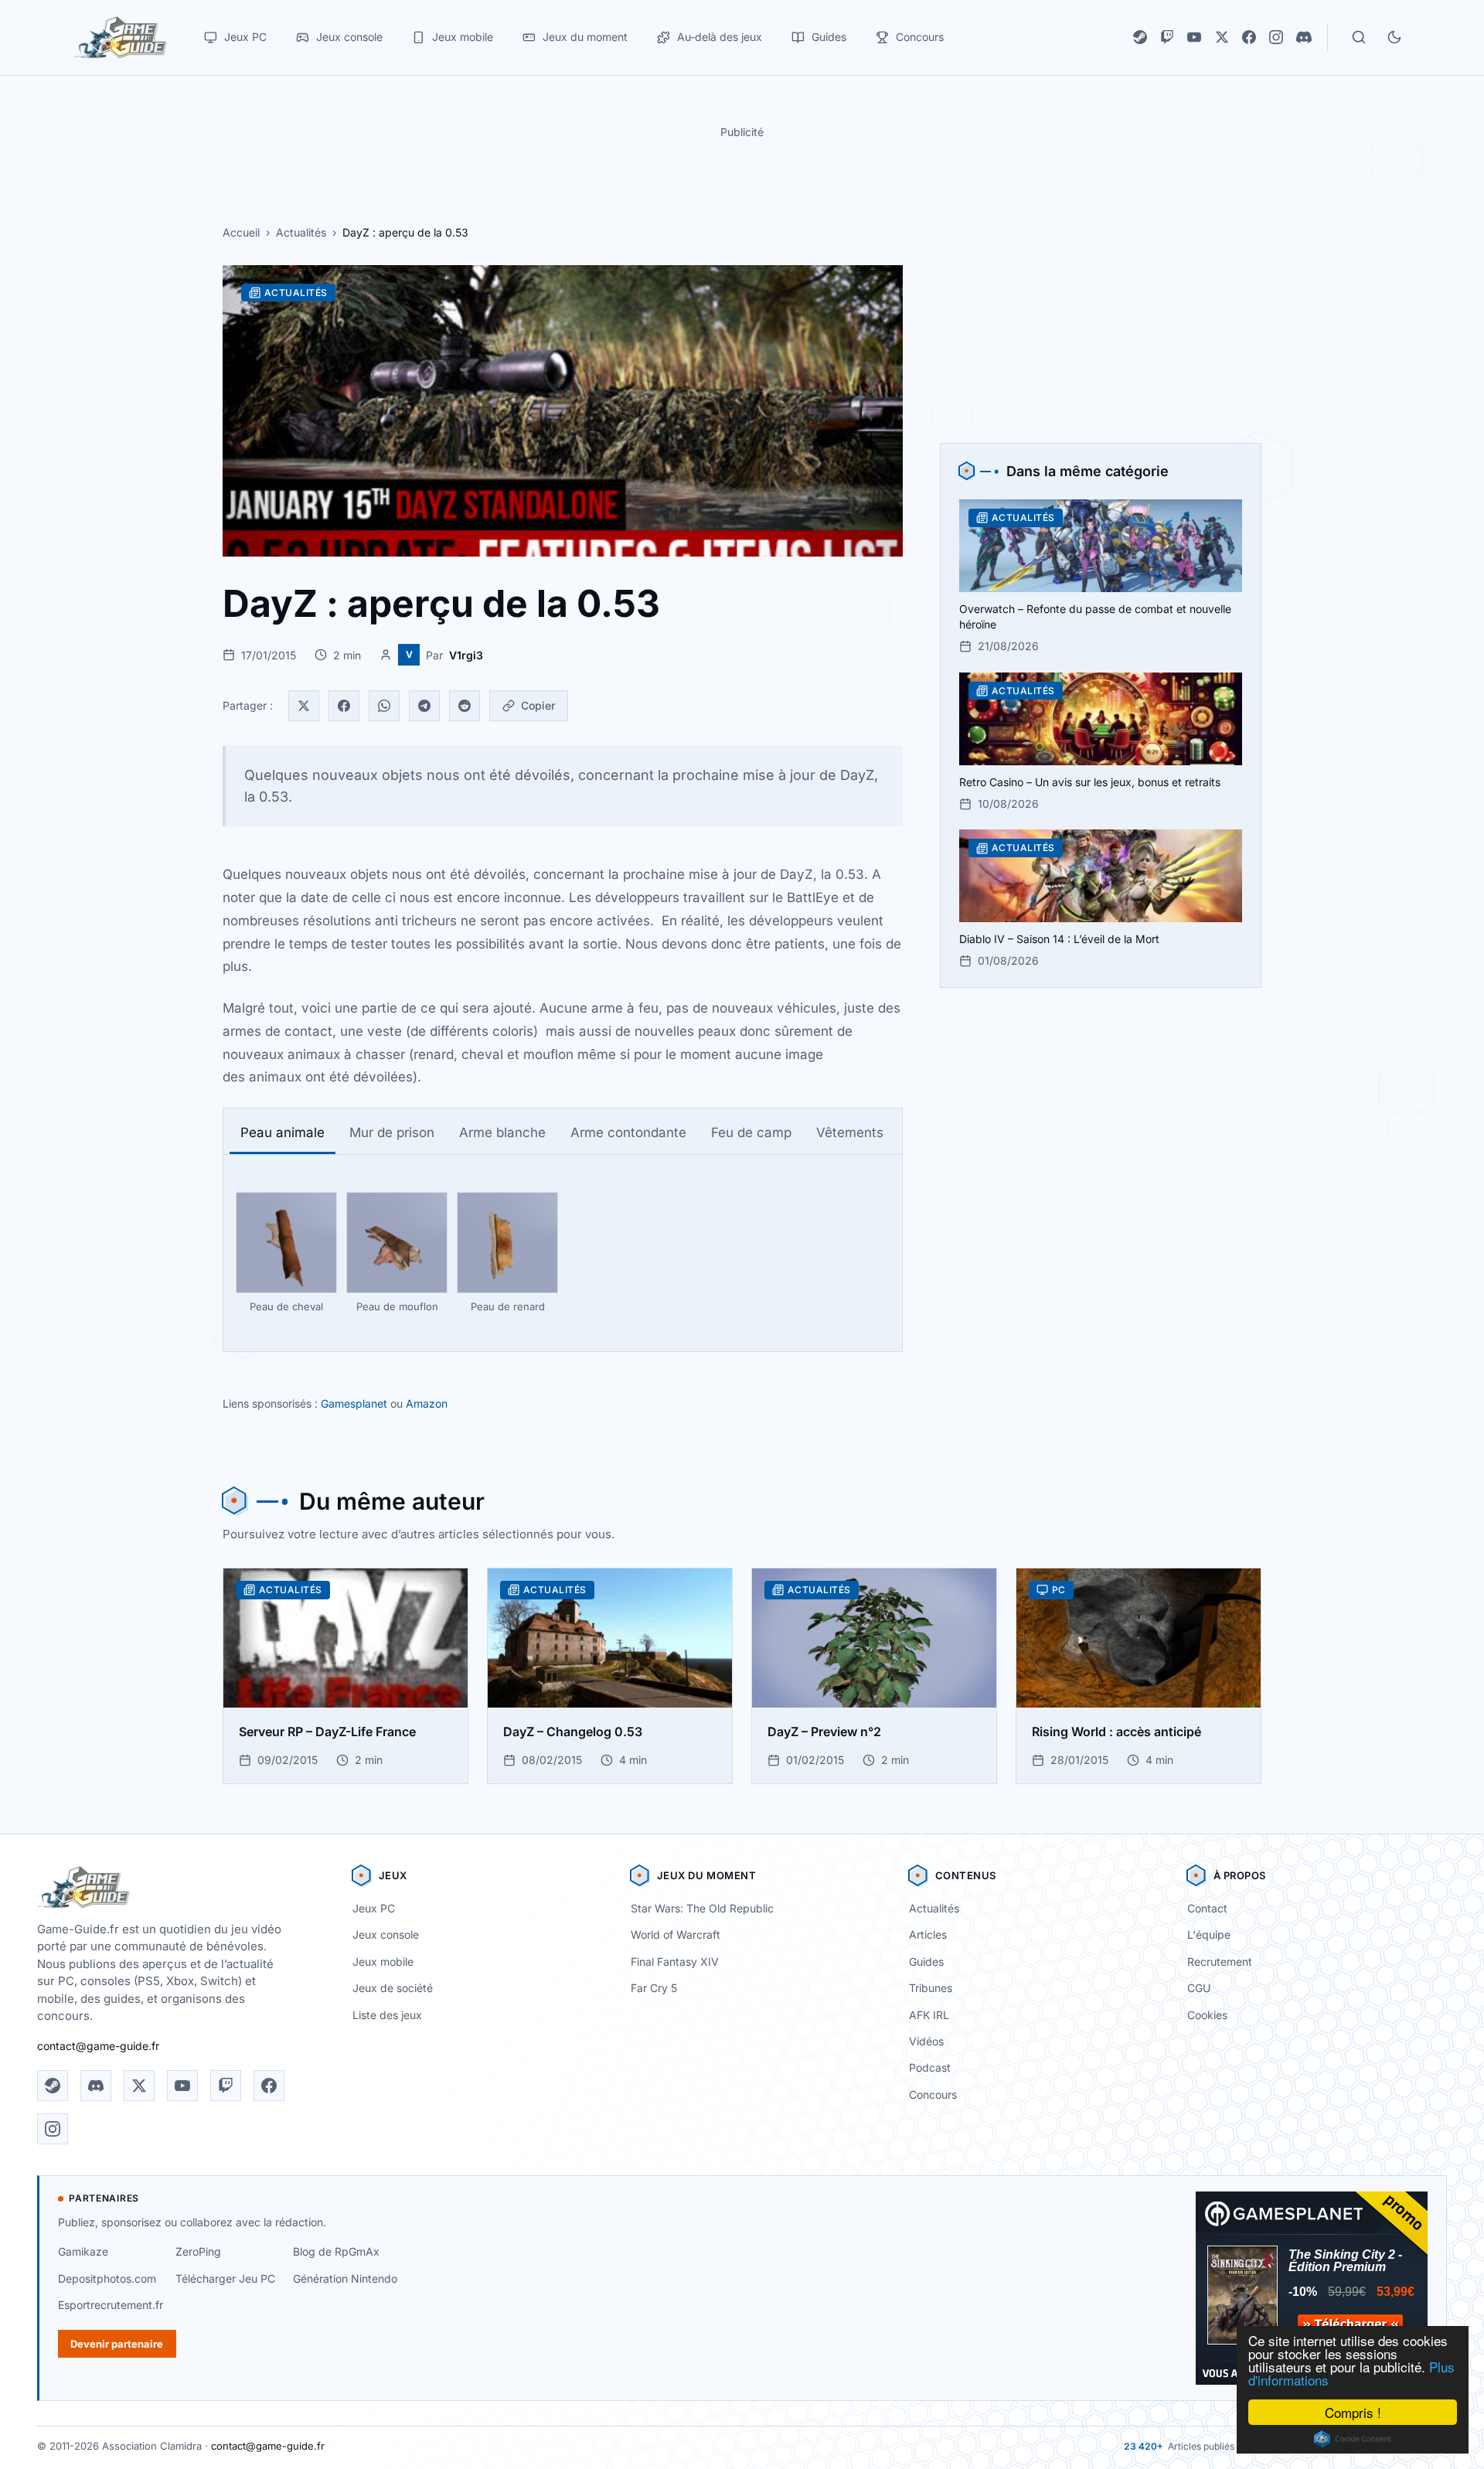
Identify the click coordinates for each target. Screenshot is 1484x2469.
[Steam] (1140, 37)
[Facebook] (1249, 37)
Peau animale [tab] (283, 1132)
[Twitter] (304, 706)
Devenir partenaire (117, 2344)
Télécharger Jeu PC (225, 2278)
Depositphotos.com (107, 2278)
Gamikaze (83, 2251)
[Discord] (1304, 37)
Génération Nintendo (345, 2278)
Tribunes (931, 1988)
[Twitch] (1167, 37)
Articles (928, 1934)
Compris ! (1353, 2412)
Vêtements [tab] (850, 1132)
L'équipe (1209, 1934)
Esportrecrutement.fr (111, 2305)
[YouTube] (1194, 37)
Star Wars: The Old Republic (702, 1908)
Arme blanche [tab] (502, 1132)
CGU (1199, 1988)
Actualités (301, 232)
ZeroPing (198, 2251)
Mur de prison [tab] (392, 1132)
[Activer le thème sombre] (1394, 37)
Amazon (427, 1403)
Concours (933, 2094)
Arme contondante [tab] (628, 1132)
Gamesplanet (354, 1403)
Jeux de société (393, 1988)
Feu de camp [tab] (751, 1132)
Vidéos (926, 2041)
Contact (1207, 1908)
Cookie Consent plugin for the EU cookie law (1353, 2439)
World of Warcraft (676, 1934)
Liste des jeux (387, 2015)
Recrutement (1220, 1962)
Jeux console (386, 1934)
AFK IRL (929, 2015)
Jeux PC (374, 1908)
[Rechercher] (1359, 37)
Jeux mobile (383, 1962)
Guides (926, 1962)
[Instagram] (1276, 37)
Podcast (930, 2067)
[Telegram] (424, 706)
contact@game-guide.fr (98, 2046)
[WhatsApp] (384, 706)
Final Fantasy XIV (675, 1962)
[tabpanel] (563, 1253)
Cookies (1207, 2015)
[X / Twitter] (1222, 37)
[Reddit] (465, 706)
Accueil (241, 232)
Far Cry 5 (654, 1988)
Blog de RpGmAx (336, 2251)
